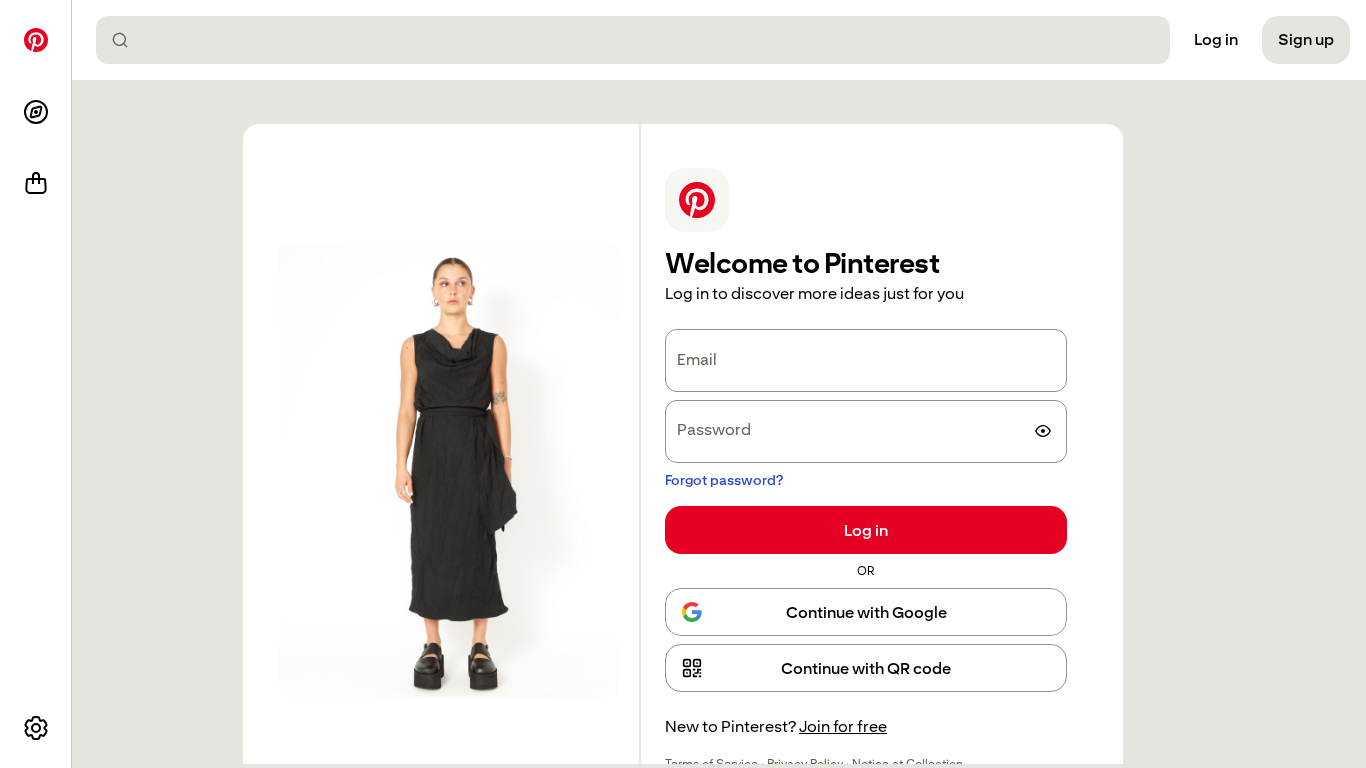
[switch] (1043, 431)
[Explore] (36, 112)
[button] (866, 668)
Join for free (843, 726)
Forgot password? (724, 480)
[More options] (36, 728)
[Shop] (36, 184)
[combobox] (641, 40)
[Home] (36, 40)
